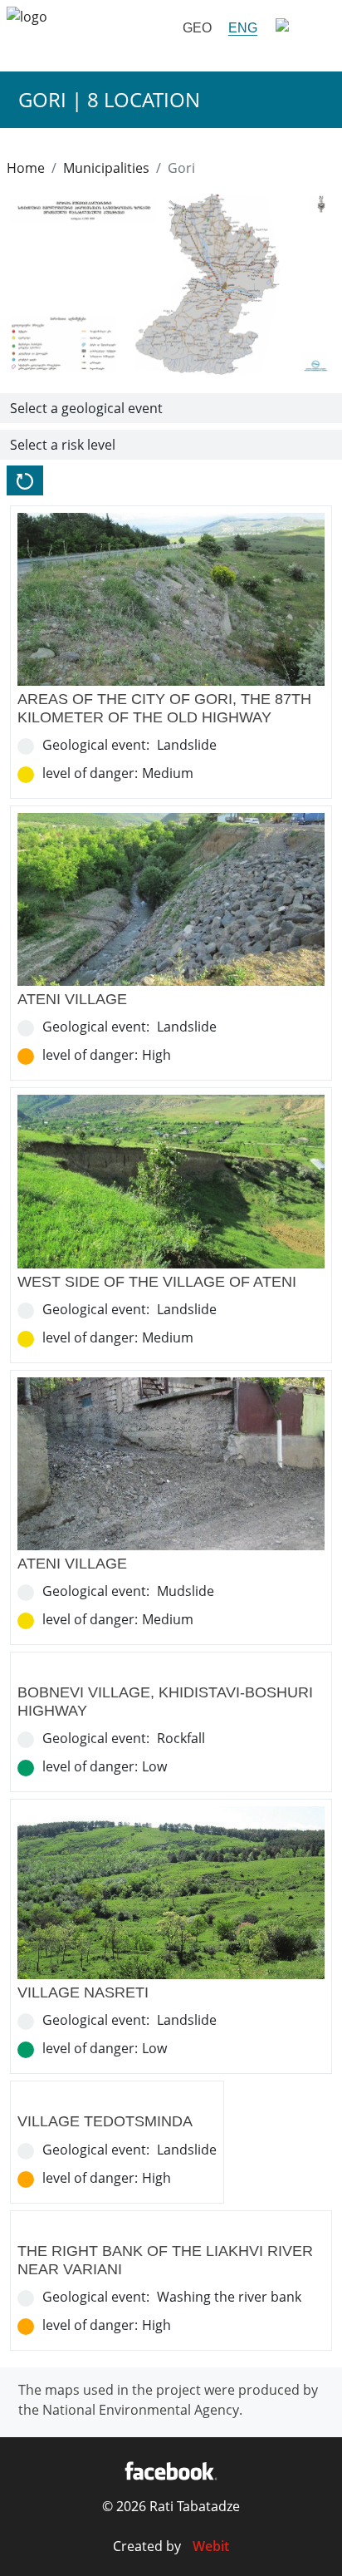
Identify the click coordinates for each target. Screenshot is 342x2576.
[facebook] (171, 2470)
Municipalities (106, 168)
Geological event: (96, 745)
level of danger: (90, 773)
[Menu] (300, 28)
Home (26, 168)
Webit (211, 2546)
